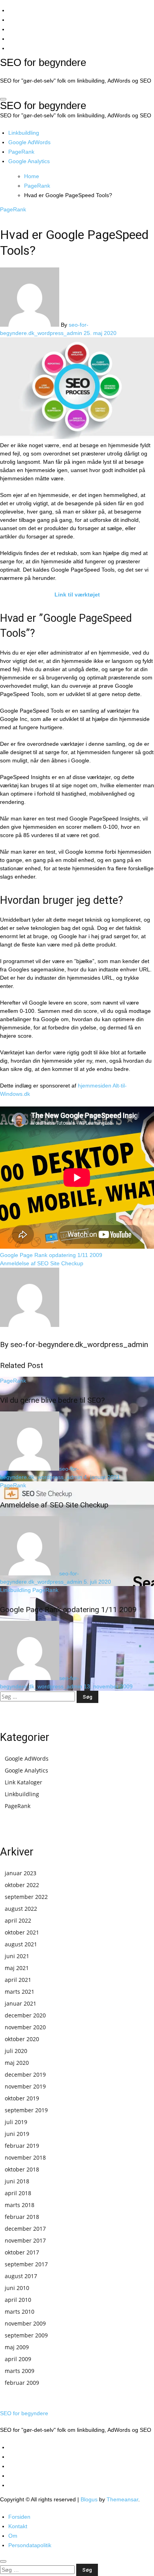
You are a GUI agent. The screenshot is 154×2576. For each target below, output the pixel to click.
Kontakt (18, 2526)
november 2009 (25, 2323)
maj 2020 (17, 2063)
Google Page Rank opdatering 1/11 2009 (68, 1610)
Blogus (89, 2499)
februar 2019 (22, 2146)
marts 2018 (20, 2205)
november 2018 (25, 2157)
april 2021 (18, 1980)
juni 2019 (17, 2134)
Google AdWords (29, 142)
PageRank (21, 152)
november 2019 (25, 2086)
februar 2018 (22, 2217)
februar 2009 (22, 2383)
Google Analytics (29, 161)
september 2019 (26, 2110)
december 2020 (25, 2015)
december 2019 (25, 2075)
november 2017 (25, 2240)
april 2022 (18, 1920)
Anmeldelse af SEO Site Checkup (54, 1505)
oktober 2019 (22, 2098)
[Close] (3, 2561)
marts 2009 (20, 2371)
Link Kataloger (23, 1782)
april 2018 (18, 2193)
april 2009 (18, 2359)
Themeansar (122, 2499)
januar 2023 (21, 1873)
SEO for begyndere (43, 62)
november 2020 (25, 2027)
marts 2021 (20, 1992)
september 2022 (26, 1897)
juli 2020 (16, 2051)
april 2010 (18, 2300)
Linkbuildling (24, 133)
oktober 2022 (22, 1885)
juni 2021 (17, 1956)
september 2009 (26, 2335)
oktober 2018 (22, 2169)
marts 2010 (20, 2312)
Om (13, 2536)
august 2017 (21, 2276)
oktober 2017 (22, 2252)
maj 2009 (17, 2347)
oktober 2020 (22, 2039)
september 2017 (26, 2264)
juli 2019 (16, 2122)
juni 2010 (17, 2288)
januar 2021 (21, 2003)
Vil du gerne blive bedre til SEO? (52, 1400)
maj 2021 (17, 1968)
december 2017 (25, 2229)
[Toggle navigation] (3, 99)
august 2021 (21, 1944)
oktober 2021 (22, 1932)
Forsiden (19, 2517)
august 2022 (21, 1909)
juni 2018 (17, 2181)
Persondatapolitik (30, 2545)
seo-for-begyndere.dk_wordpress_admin (79, 1344)
